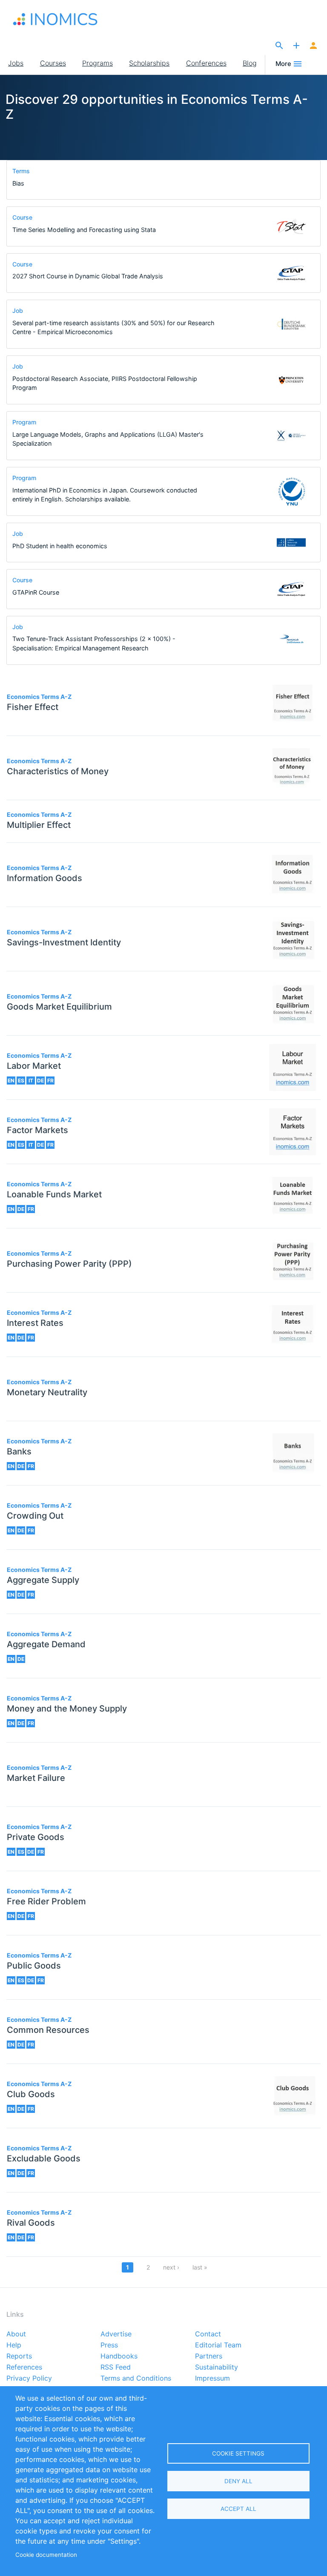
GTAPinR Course (36, 592)
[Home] (55, 19)
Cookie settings (238, 2453)
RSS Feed (116, 2367)
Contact (208, 2334)
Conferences (206, 63)
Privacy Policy (29, 2379)
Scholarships (149, 63)
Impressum (212, 2379)
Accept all (238, 2509)
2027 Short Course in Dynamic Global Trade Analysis (88, 276)
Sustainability (217, 2367)
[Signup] (313, 46)
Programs (98, 63)
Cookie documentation (46, 2555)
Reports (19, 2356)
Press (109, 2345)
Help (14, 2345)
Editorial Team (218, 2345)
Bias (18, 183)
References (24, 2367)
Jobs (16, 63)
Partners (209, 2356)
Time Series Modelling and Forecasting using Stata (84, 230)
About (16, 2334)
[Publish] (296, 46)
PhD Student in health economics (60, 546)
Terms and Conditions (136, 2379)
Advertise (116, 2334)
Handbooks (119, 2356)
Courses (53, 63)
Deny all (238, 2481)
